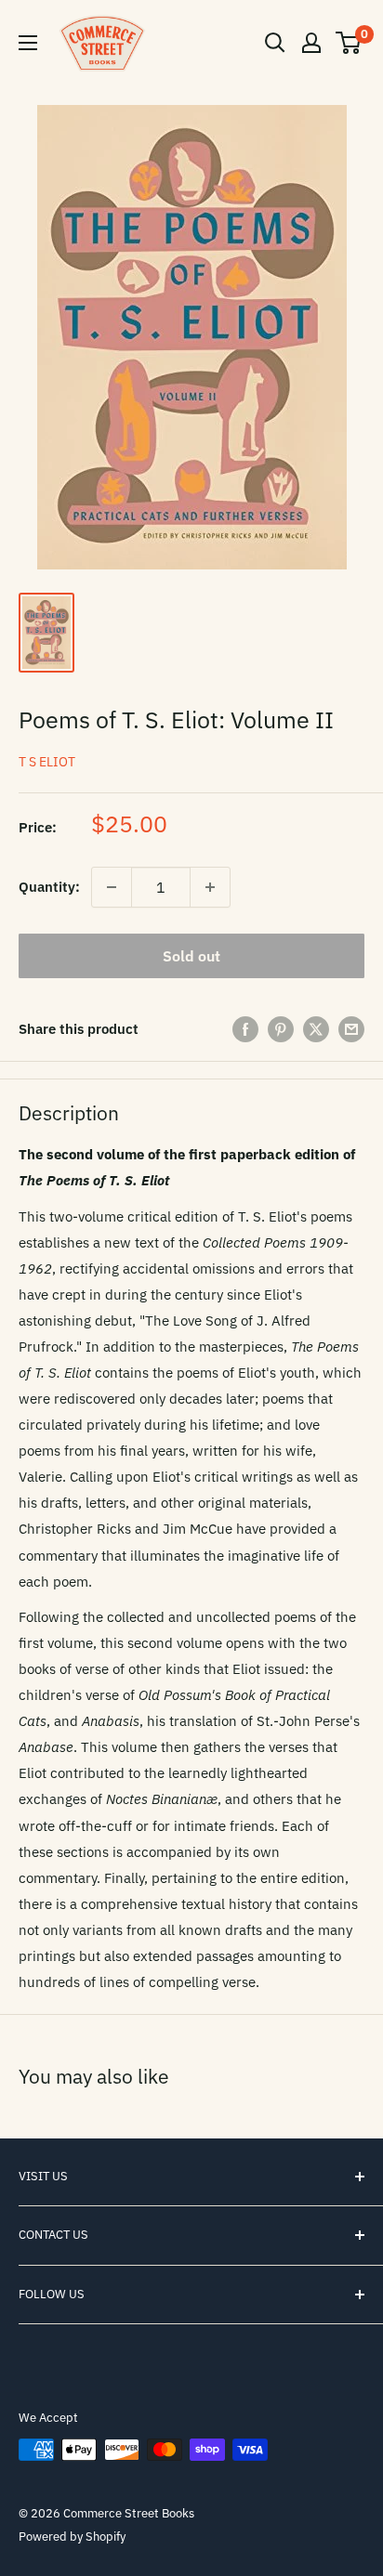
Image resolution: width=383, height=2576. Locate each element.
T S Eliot (47, 762)
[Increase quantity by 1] (210, 887)
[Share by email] (351, 1029)
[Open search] (275, 43)
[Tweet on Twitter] (316, 1029)
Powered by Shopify (72, 2537)
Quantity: (49, 887)
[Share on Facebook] (245, 1029)
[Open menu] (28, 43)
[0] (349, 43)
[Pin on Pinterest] (281, 1029)
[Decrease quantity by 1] (112, 887)
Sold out (191, 956)
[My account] (311, 43)
